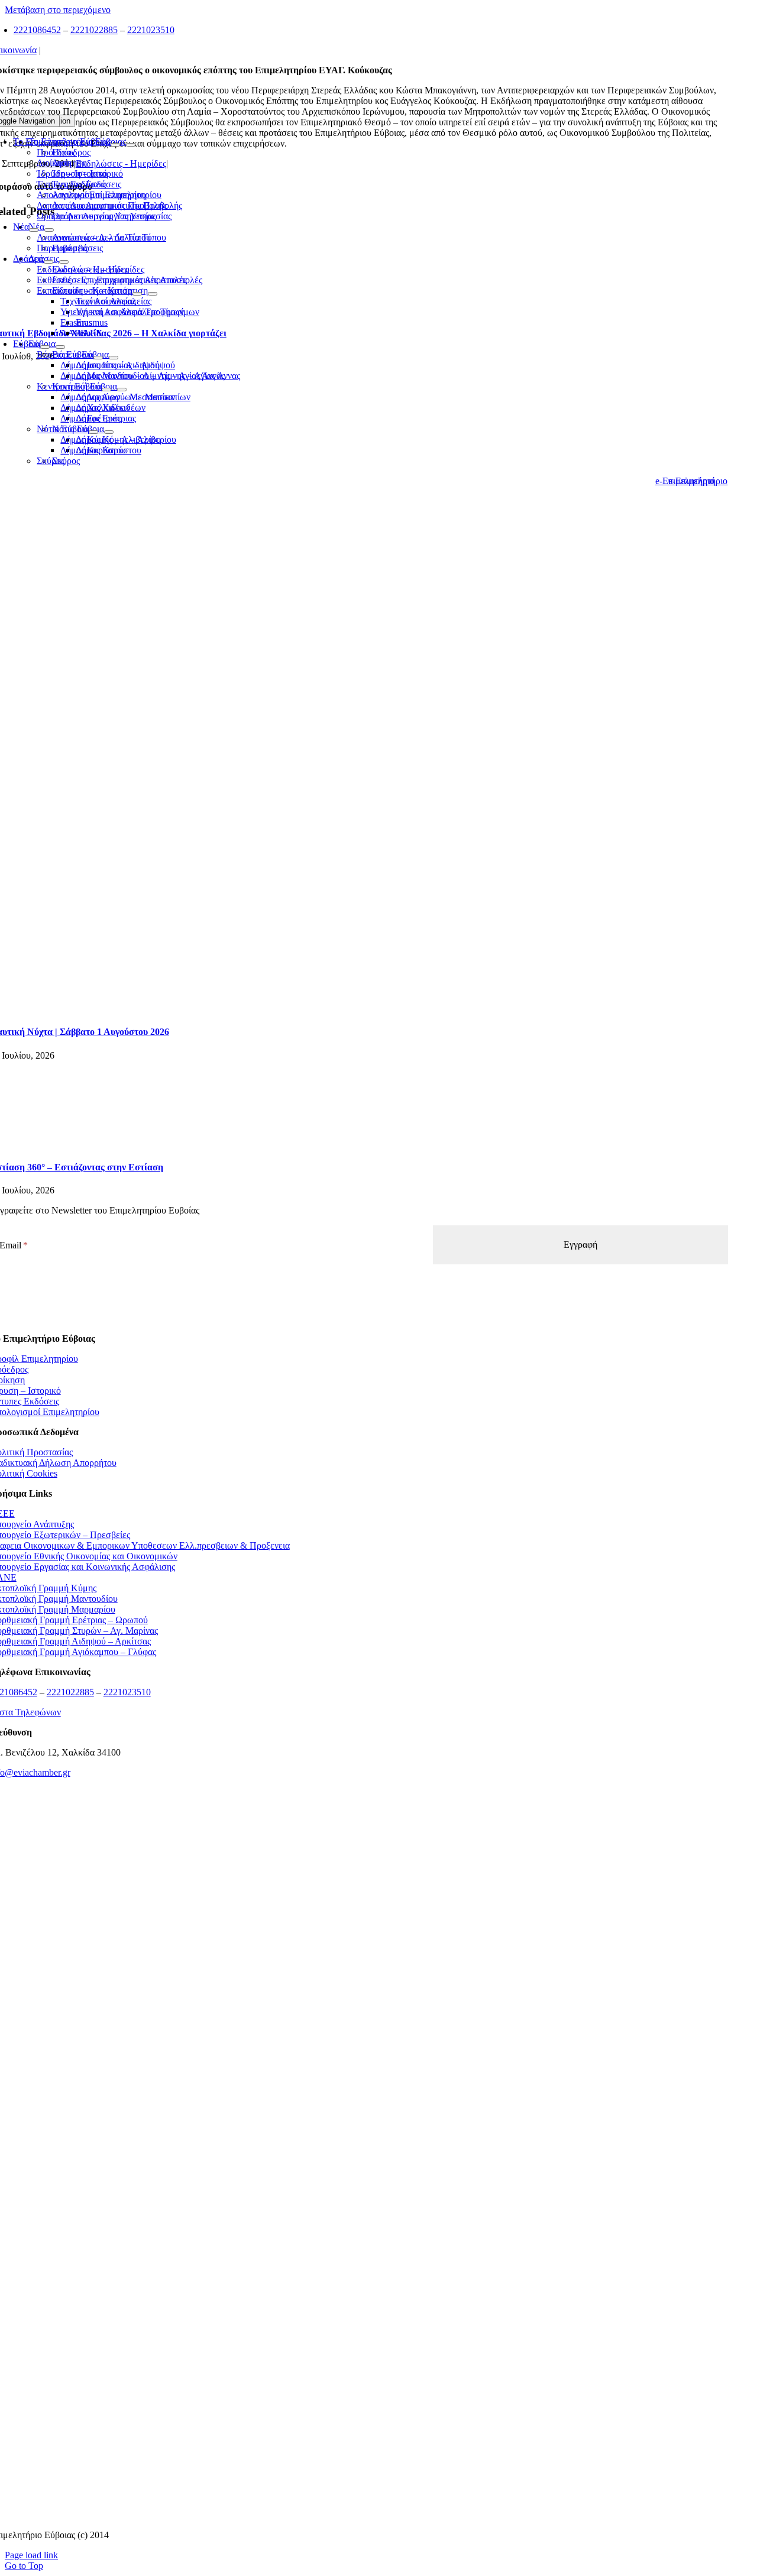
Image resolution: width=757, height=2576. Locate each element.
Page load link (31, 2555)
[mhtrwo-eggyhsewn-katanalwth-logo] (359, 2148)
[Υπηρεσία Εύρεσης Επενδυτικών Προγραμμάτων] (359, 2075)
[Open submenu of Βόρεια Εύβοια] (98, 358)
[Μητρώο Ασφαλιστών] (359, 2515)
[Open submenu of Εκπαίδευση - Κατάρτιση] (137, 294)
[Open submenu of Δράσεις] (48, 262)
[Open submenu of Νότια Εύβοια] (93, 432)
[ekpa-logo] (359, 2442)
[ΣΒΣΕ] (359, 2295)
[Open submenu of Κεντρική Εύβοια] (106, 390)
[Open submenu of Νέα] (34, 230)
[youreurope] (359, 2368)
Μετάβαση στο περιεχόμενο (58, 10)
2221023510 (151, 30)
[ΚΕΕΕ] (359, 1855)
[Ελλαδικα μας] (359, 1928)
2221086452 (37, 30)
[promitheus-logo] (359, 2002)
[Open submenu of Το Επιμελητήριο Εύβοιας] (115, 145)
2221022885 (94, 30)
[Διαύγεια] (359, 2222)
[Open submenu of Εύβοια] (45, 347)
